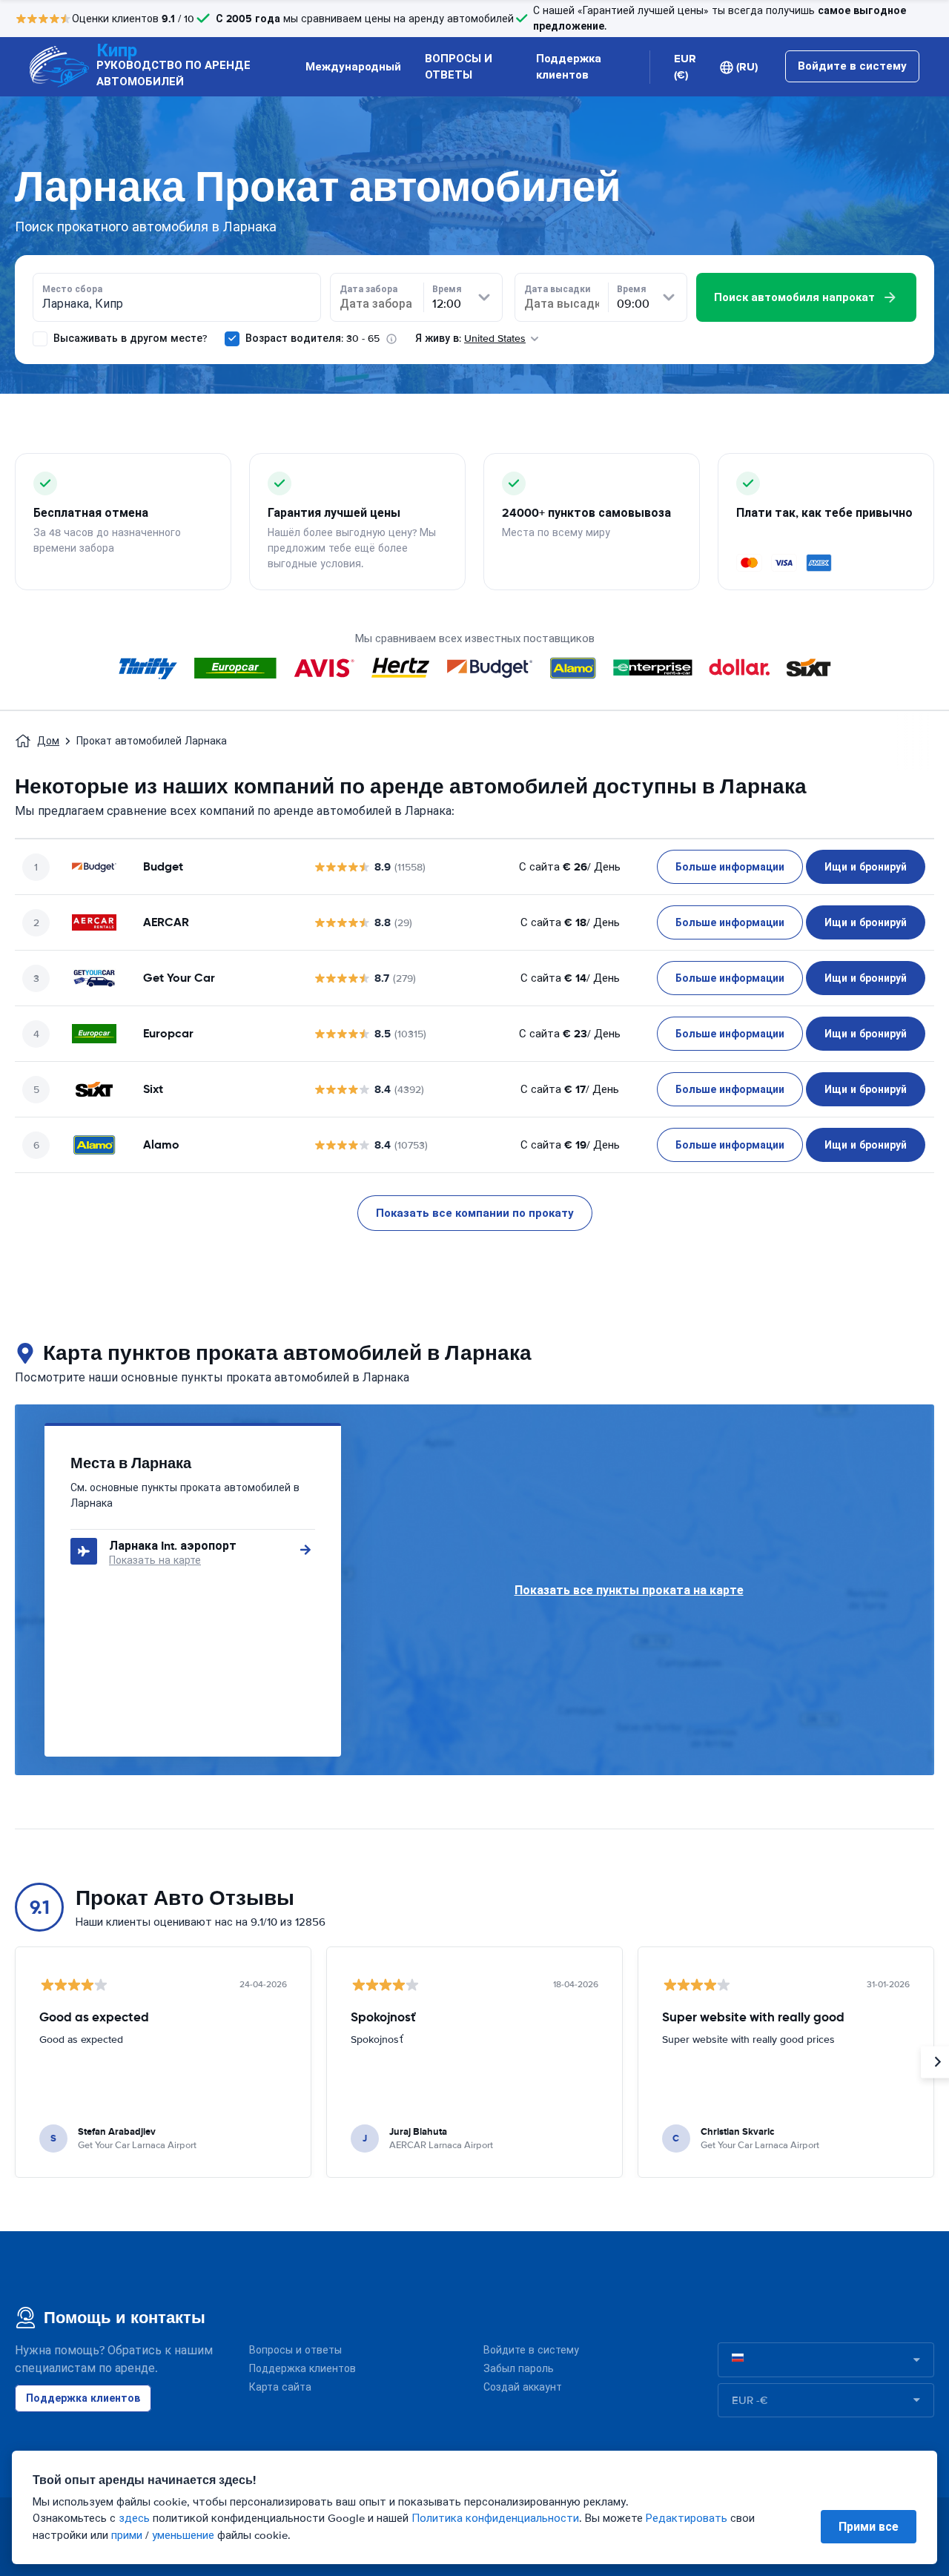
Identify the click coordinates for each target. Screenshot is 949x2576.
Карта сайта (280, 2387)
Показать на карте (155, 1561)
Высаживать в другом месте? (129, 338)
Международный (353, 67)
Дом (48, 741)
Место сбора (72, 289)
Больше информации (730, 867)
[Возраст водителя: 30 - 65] (232, 339)
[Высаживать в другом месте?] (40, 339)
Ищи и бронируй (866, 867)
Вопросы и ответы (295, 2350)
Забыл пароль (519, 2369)
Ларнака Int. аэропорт (173, 1546)
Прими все (869, 2527)
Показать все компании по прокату (475, 1213)
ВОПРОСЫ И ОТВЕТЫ (459, 67)
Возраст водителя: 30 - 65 (313, 338)
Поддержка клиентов (569, 67)
